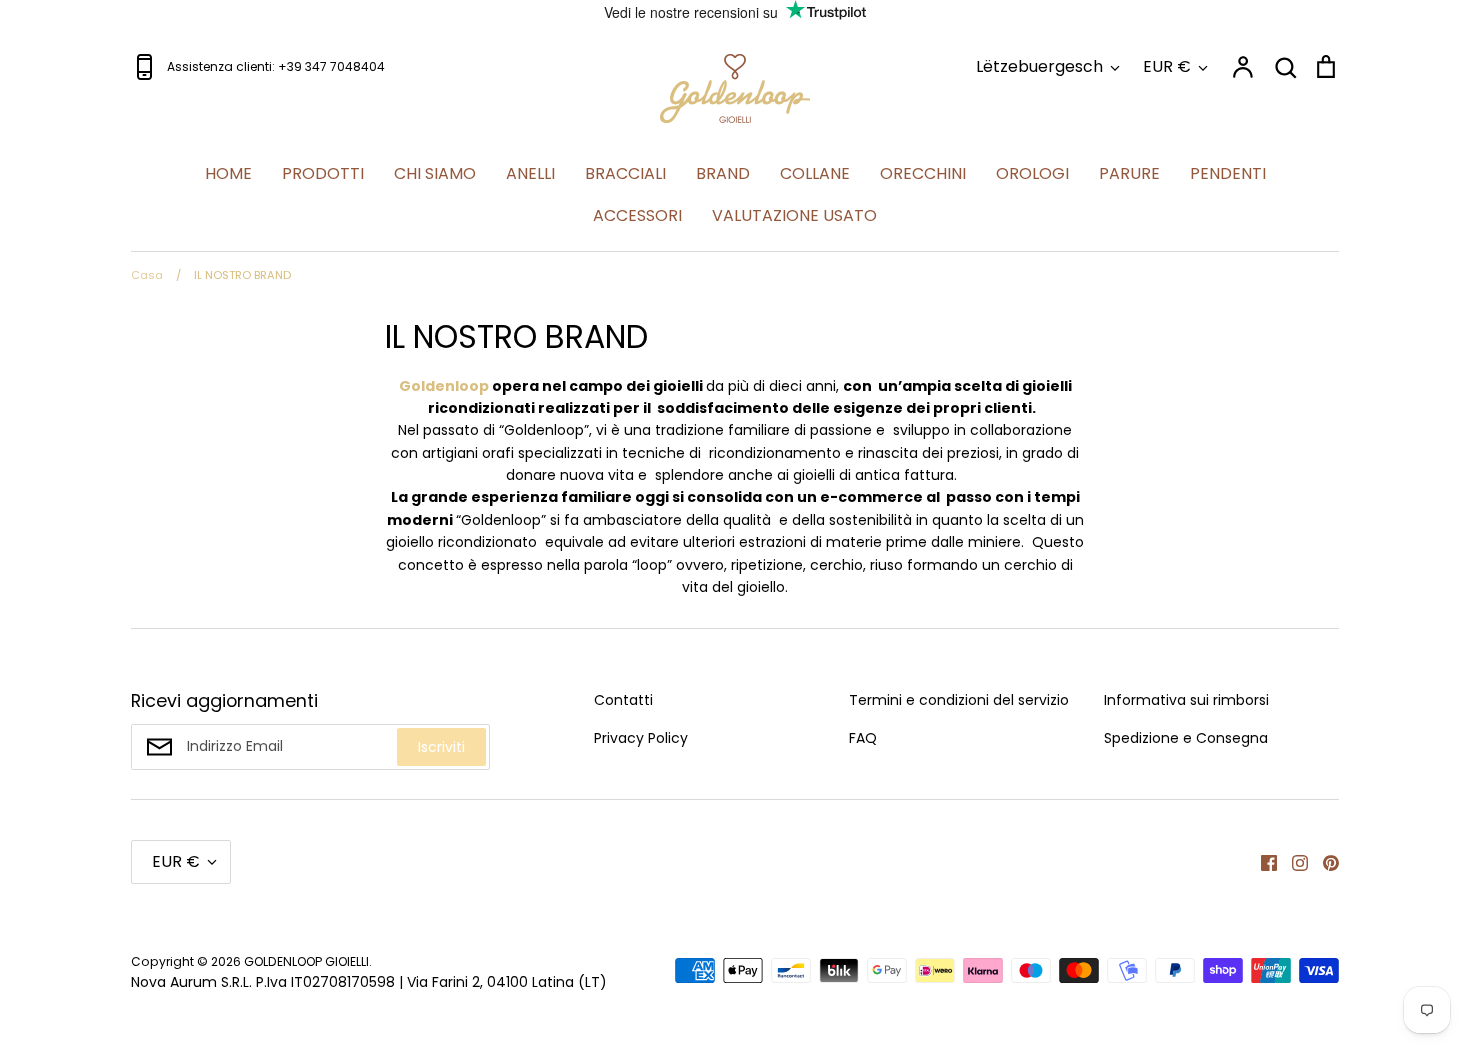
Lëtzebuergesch (1039, 66)
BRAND (723, 173)
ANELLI (530, 173)
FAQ (863, 738)
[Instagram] (1292, 862)
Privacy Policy (641, 738)
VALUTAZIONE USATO (794, 215)
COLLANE (815, 173)
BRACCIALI (625, 173)
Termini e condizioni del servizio (959, 700)
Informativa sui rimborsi (1186, 700)
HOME (228, 173)
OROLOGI (1032, 173)
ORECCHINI (923, 173)
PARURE (1129, 173)
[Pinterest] (1323, 862)
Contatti (623, 700)
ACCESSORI (637, 215)
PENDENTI (1228, 173)
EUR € (1167, 66)
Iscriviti (441, 747)
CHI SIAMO (435, 173)
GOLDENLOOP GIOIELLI (306, 961)
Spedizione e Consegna (1186, 738)
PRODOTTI (323, 173)
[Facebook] (1261, 862)
